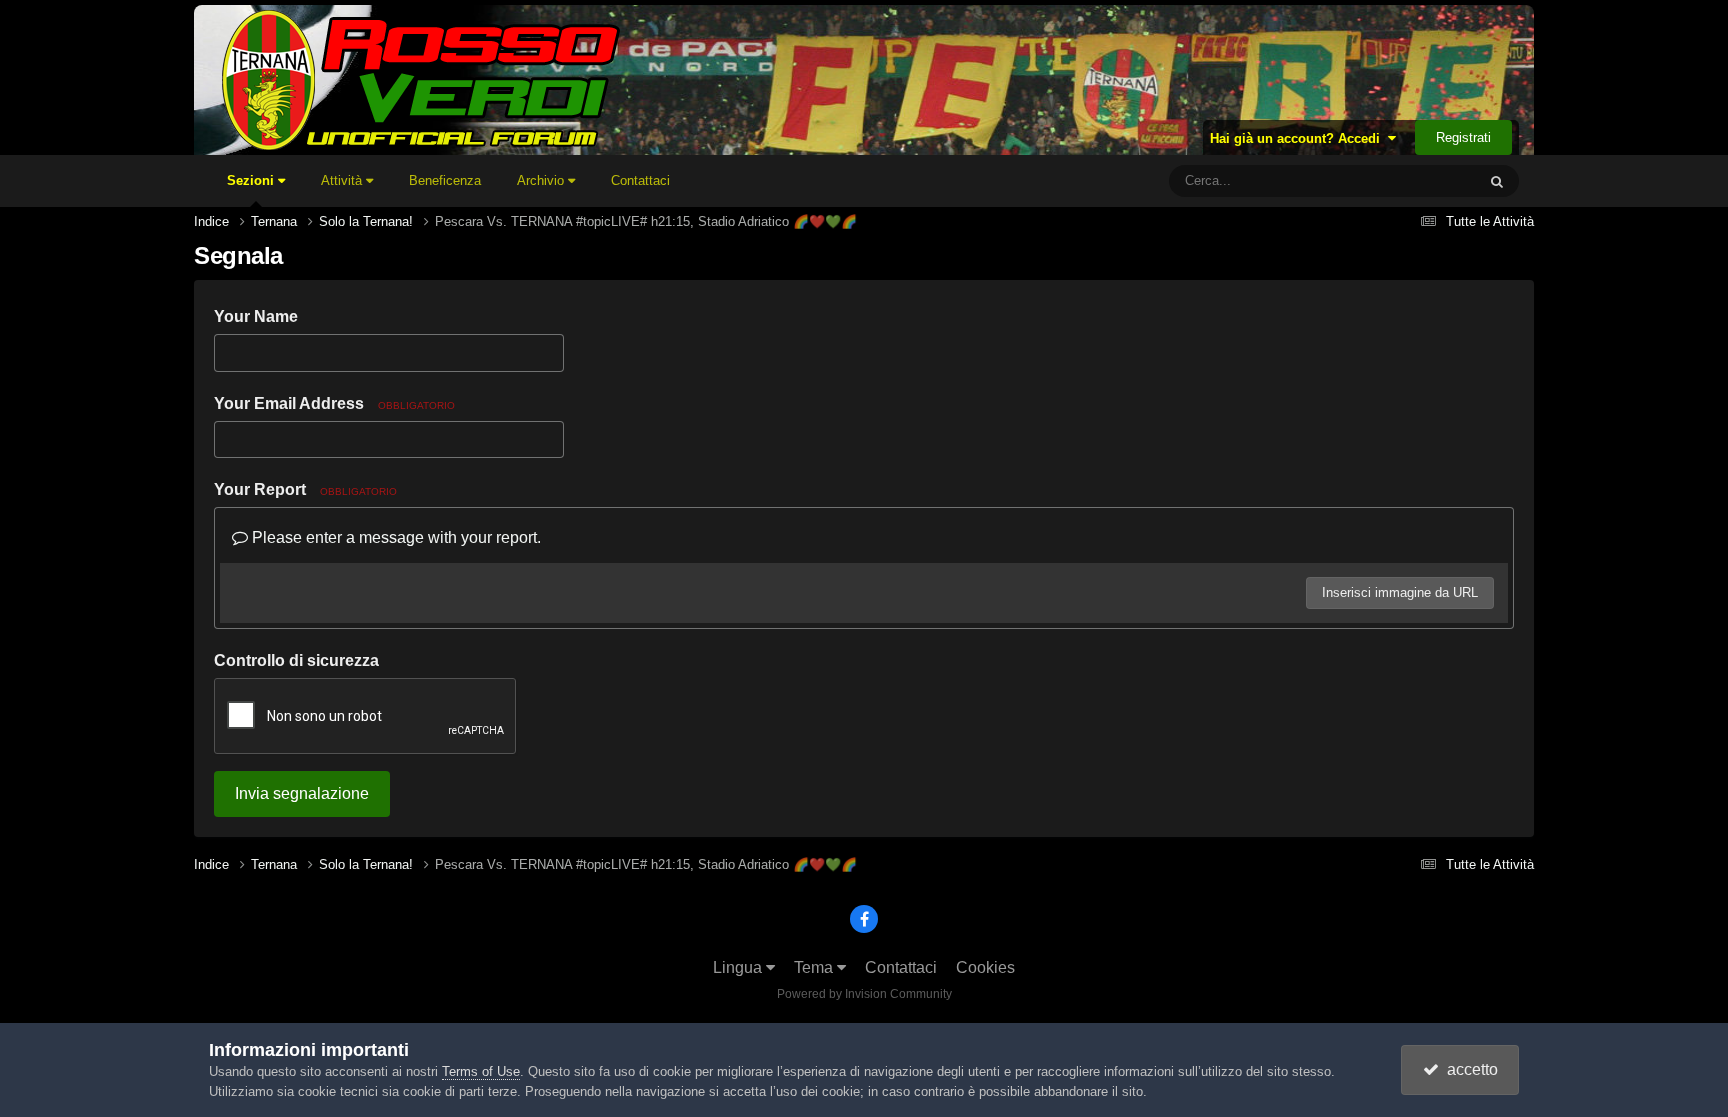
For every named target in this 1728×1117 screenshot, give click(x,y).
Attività (343, 180)
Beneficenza (445, 180)
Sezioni (252, 180)
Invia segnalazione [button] (302, 793)
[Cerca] (1497, 181)
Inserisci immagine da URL (1400, 592)
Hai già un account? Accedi (1299, 138)
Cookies (985, 967)
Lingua (739, 967)
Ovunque (1423, 181)
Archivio (542, 180)
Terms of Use (481, 1071)
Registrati (1463, 137)
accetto (1468, 1069)
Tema (815, 967)
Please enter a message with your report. (394, 537)
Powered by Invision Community (864, 994)
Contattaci (640, 180)
